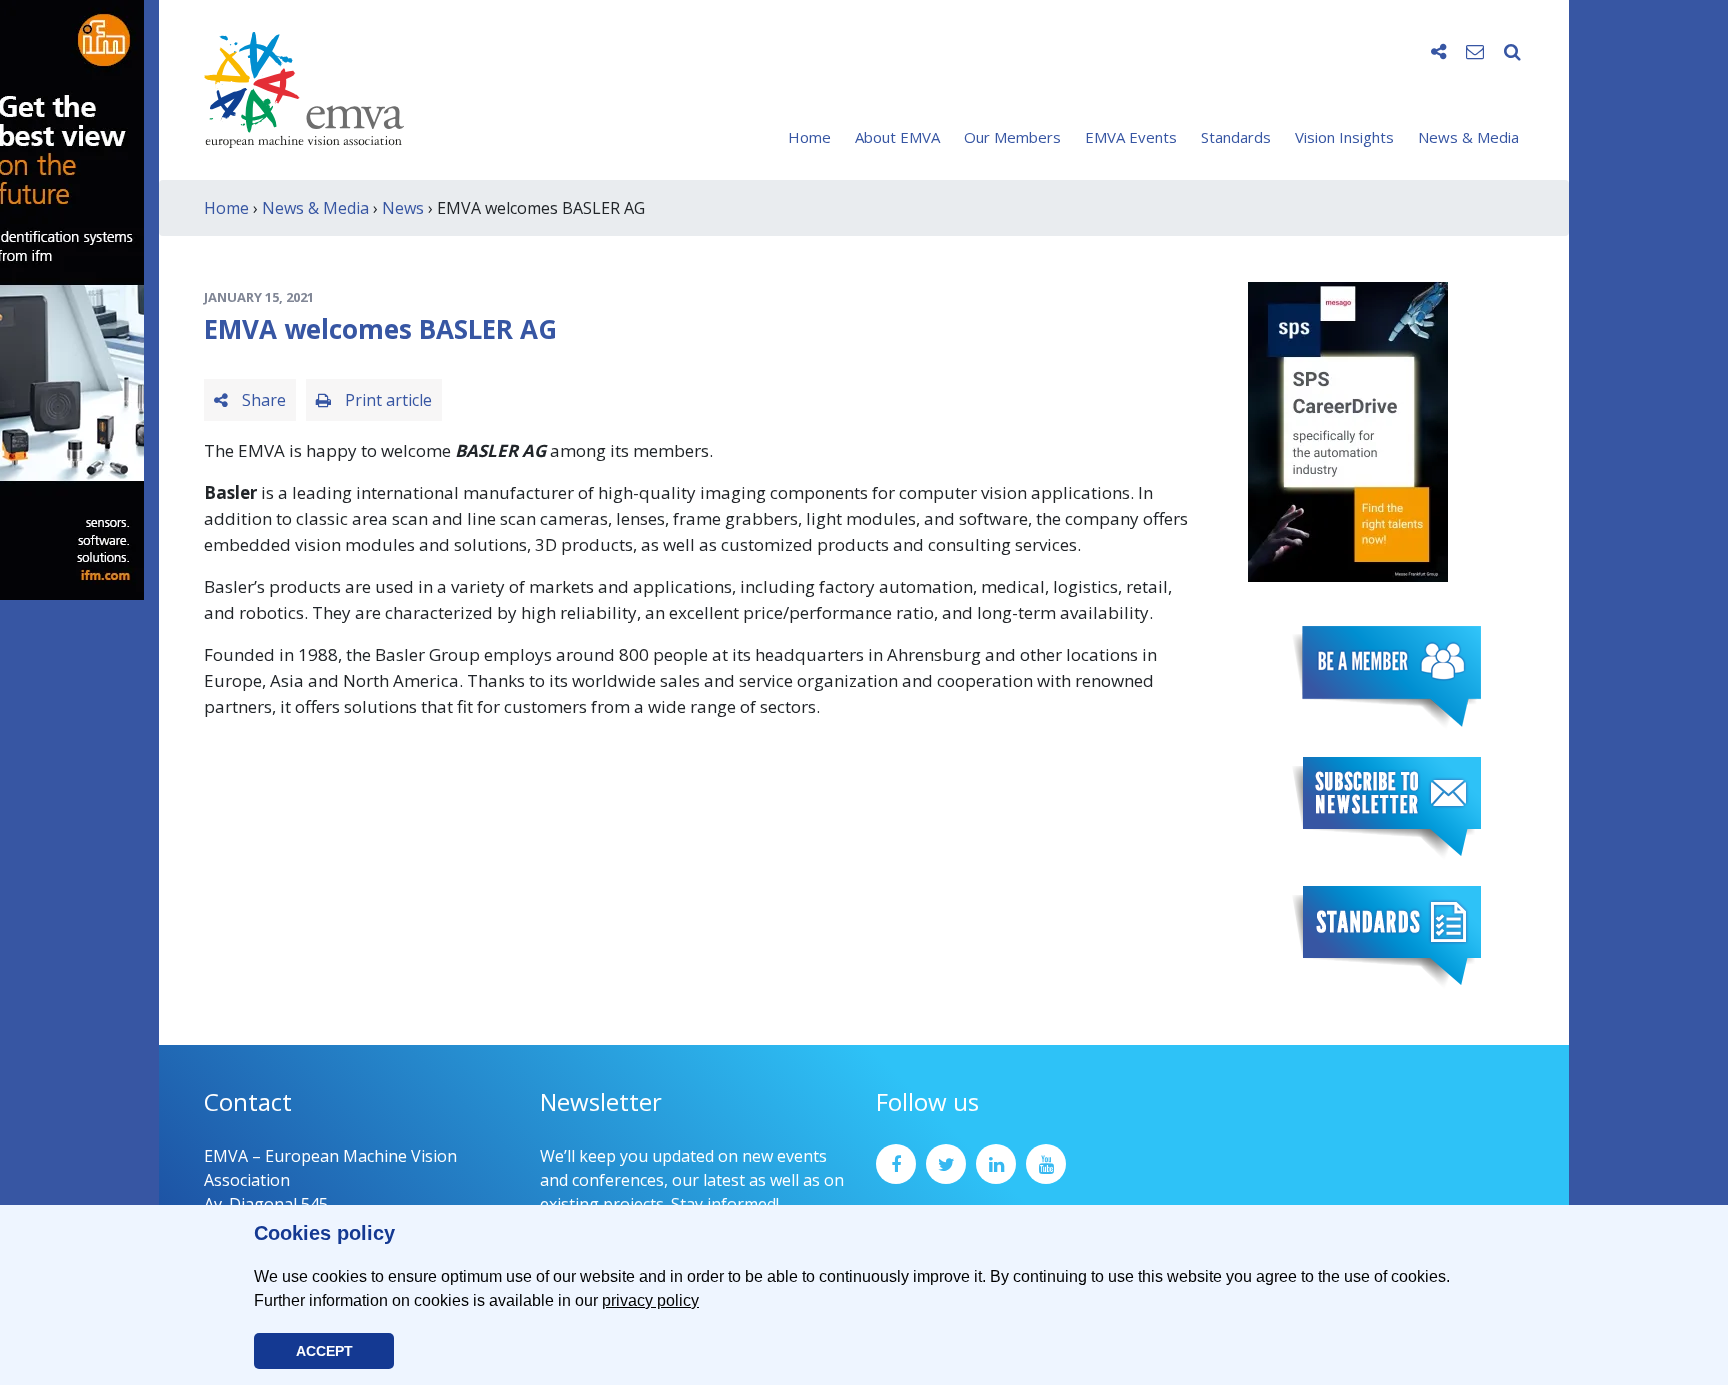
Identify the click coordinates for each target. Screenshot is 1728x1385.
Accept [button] (324, 1351)
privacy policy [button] (650, 1300)
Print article (386, 400)
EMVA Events (1131, 137)
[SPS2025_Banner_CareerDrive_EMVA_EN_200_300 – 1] (1348, 430)
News (403, 208)
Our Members (1012, 137)
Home (809, 137)
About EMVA (897, 137)
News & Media (1468, 137)
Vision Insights (1344, 137)
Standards (1236, 137)
